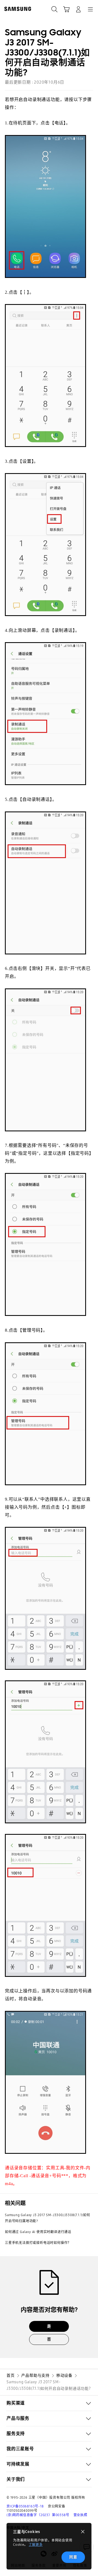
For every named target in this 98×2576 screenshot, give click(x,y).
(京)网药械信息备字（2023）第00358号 (38, 2515)
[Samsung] (17, 9)
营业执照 (80, 2515)
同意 (73, 2557)
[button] (49, 2403)
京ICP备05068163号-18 (25, 2506)
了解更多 (36, 2545)
